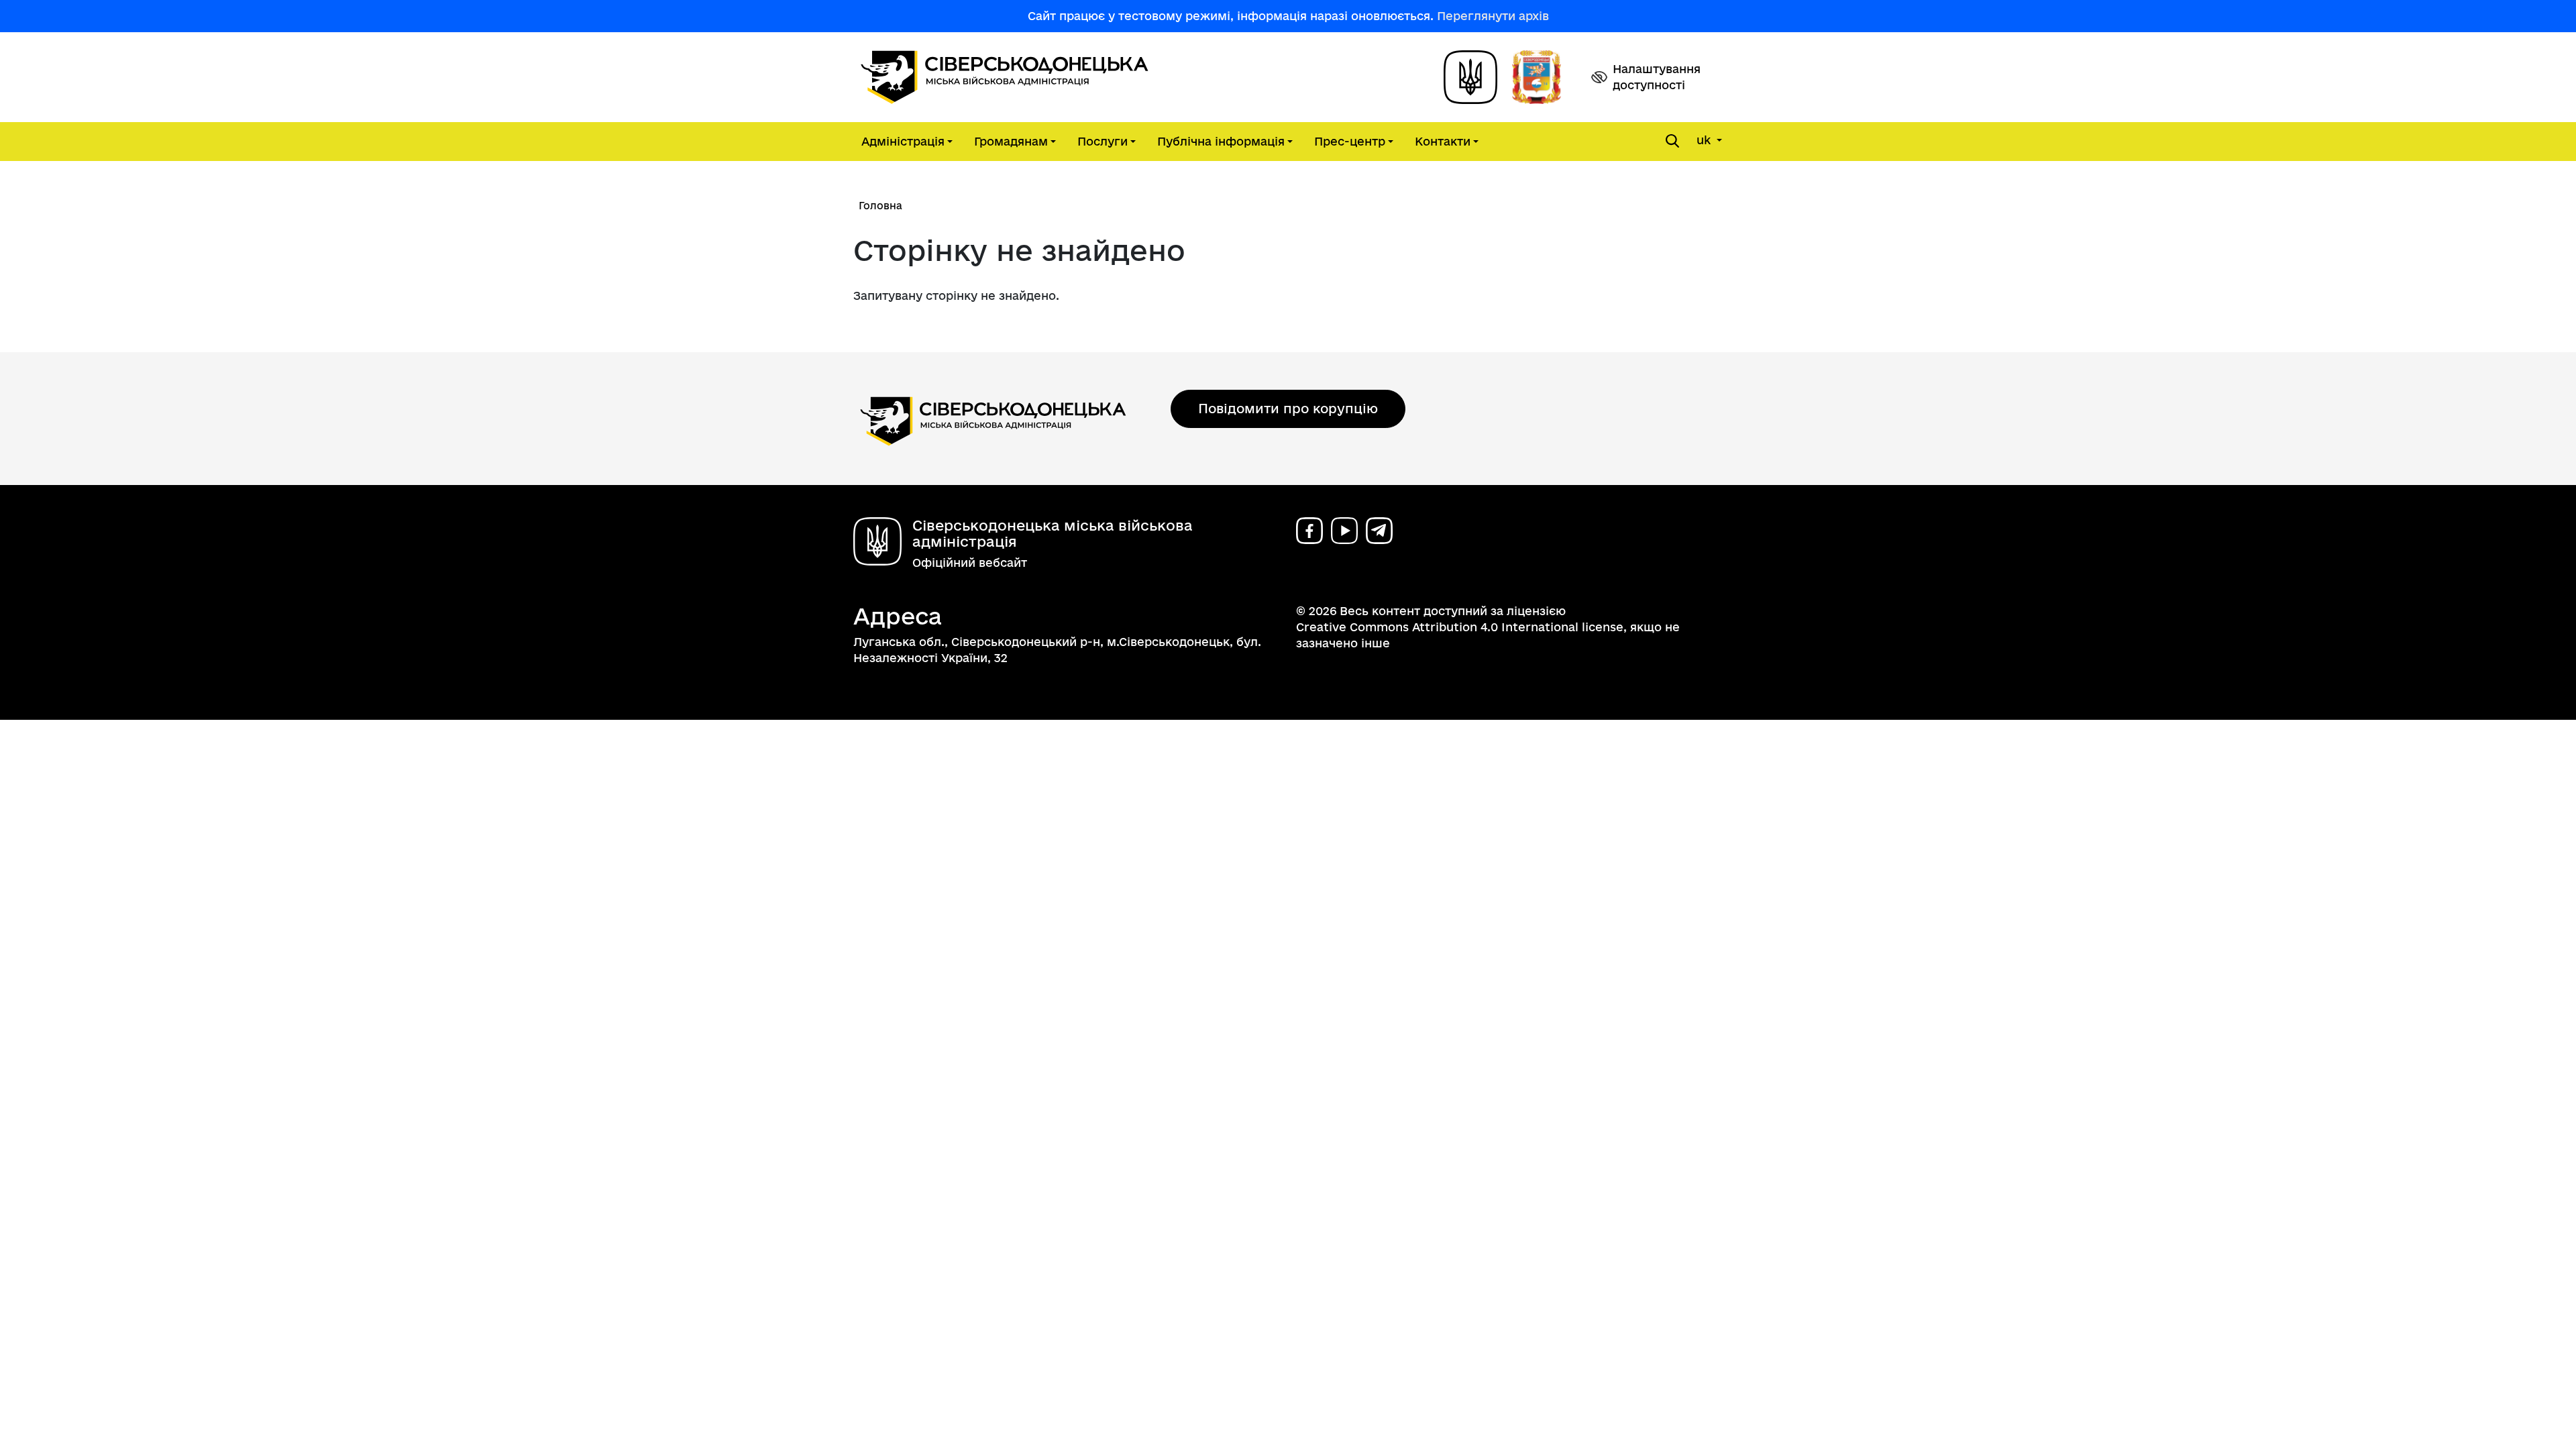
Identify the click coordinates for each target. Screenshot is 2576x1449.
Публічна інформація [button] (1221, 141)
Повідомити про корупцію (1288, 409)
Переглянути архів (1493, 16)
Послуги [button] (1103, 141)
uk (1705, 140)
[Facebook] (1309, 531)
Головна (880, 206)
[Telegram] (1379, 531)
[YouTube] (1344, 531)
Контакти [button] (1443, 141)
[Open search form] (1672, 141)
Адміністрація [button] (903, 141)
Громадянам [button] (1011, 141)
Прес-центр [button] (1350, 141)
